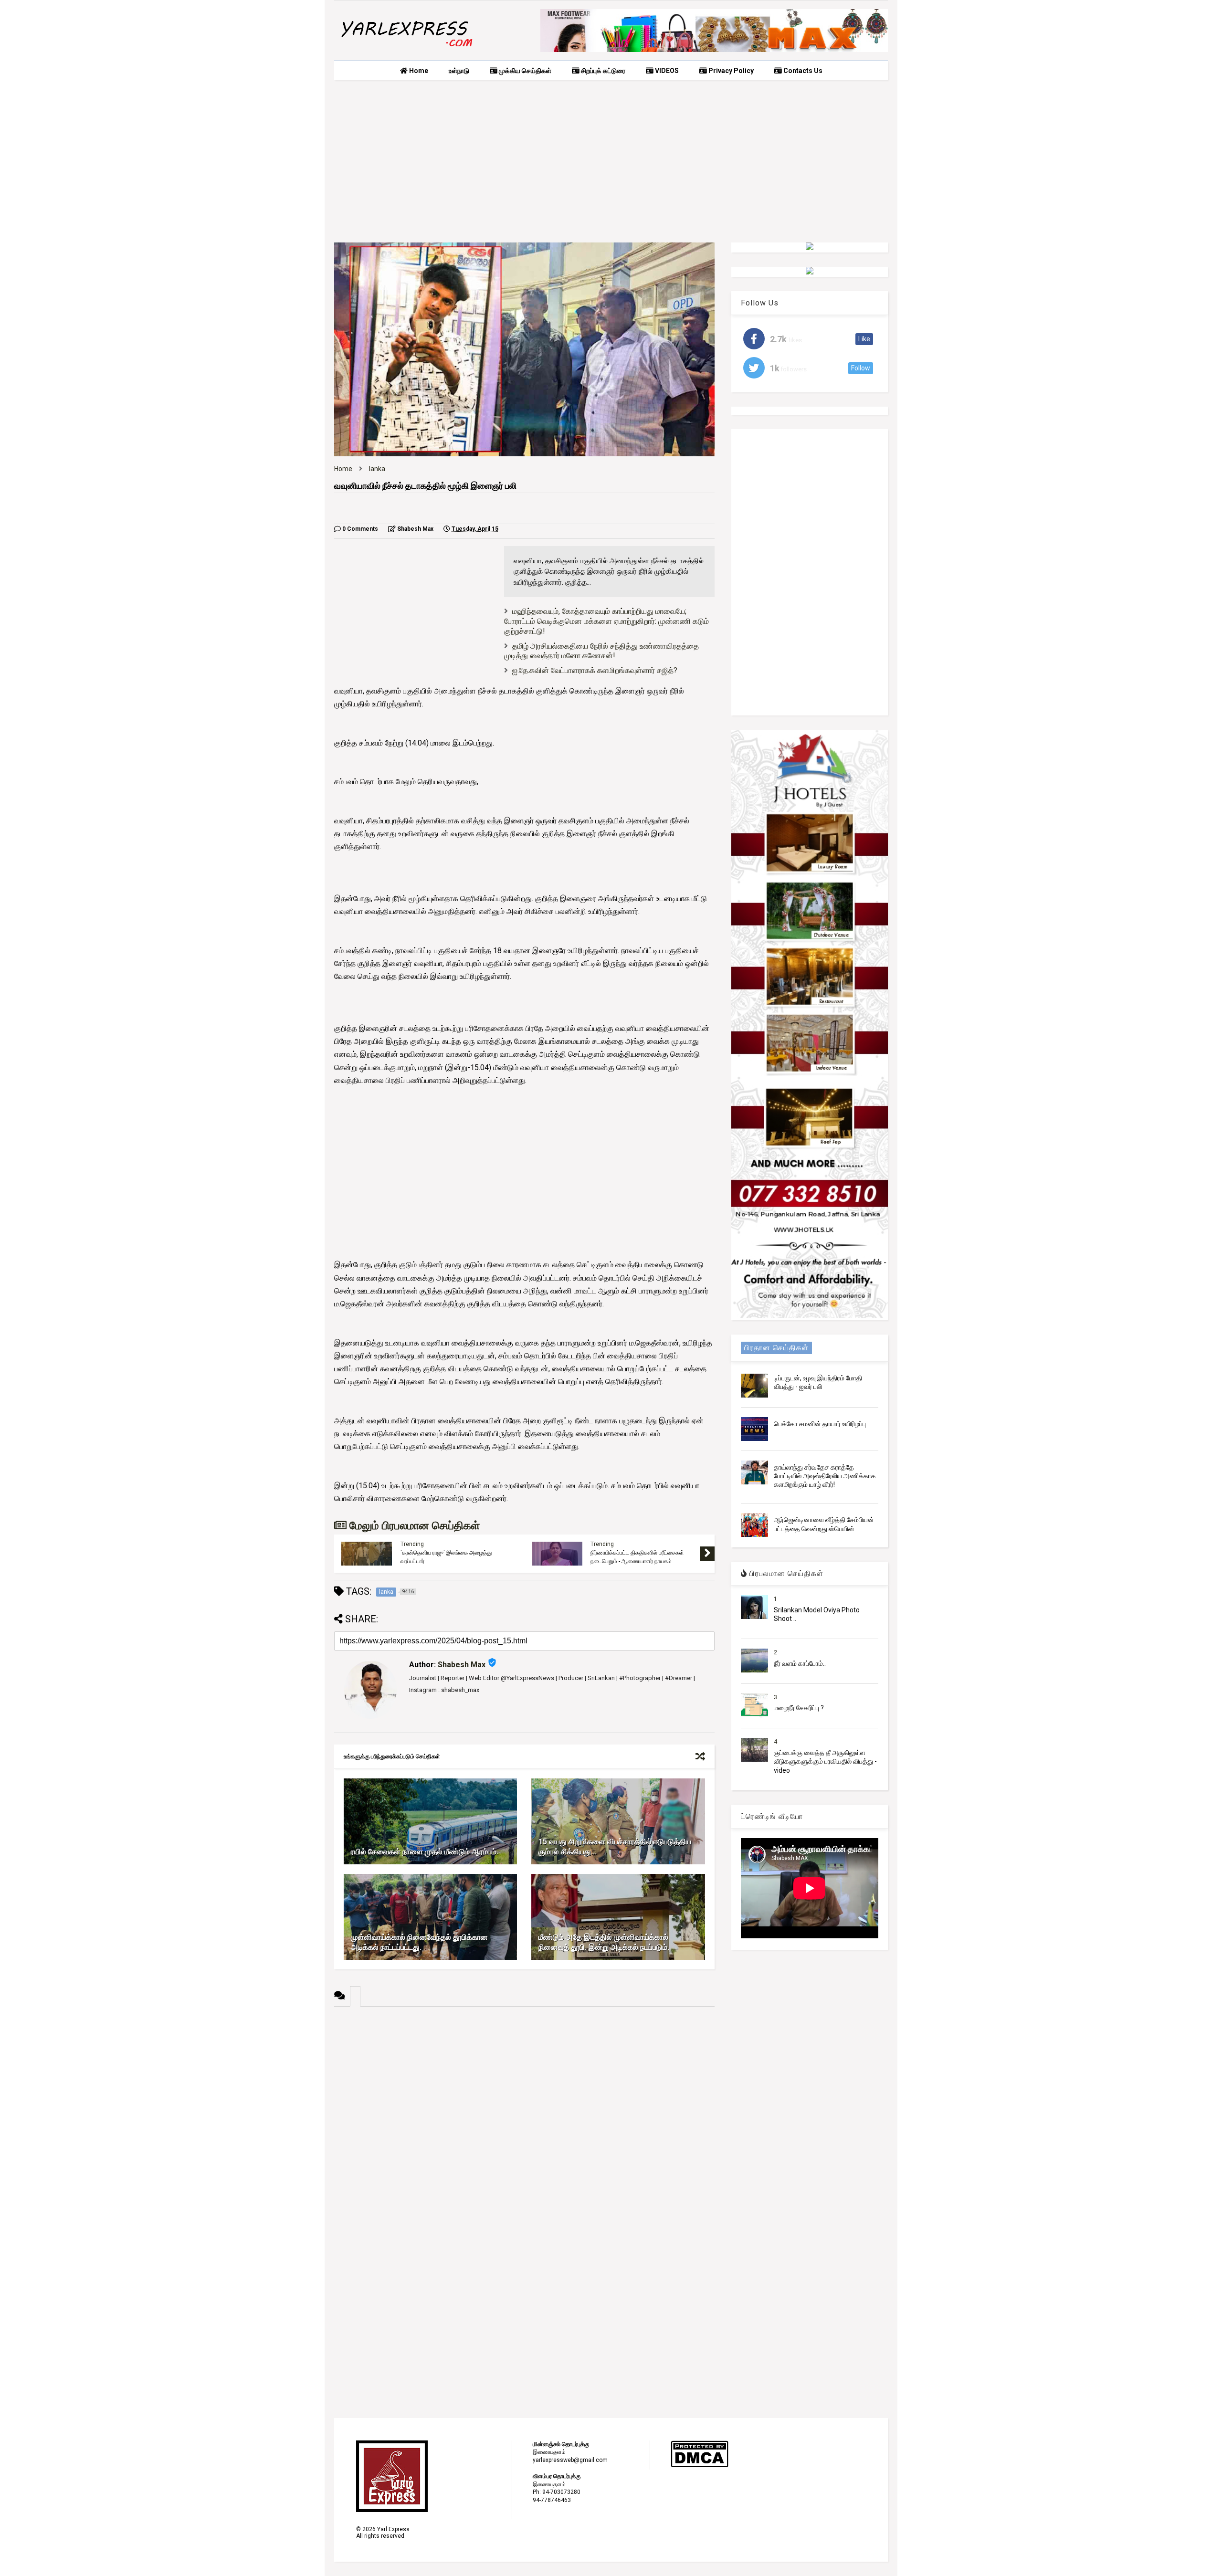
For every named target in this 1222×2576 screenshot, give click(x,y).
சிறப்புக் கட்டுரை (602, 71)
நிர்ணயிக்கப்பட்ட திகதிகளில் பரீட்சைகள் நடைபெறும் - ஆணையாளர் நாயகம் (637, 1557)
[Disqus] (524, 2126)
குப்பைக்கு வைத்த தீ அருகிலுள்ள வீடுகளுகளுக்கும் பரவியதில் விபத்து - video (825, 1761)
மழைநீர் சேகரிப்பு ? (799, 1708)
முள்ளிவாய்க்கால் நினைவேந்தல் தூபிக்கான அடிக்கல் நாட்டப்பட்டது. (419, 1942)
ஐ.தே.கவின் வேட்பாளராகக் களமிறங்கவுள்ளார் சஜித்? (595, 670)
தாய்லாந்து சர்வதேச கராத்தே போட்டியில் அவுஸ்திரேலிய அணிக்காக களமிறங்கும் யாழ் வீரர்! (825, 1476)
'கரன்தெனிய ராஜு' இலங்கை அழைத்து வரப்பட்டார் (446, 1557)
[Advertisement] (611, 161)
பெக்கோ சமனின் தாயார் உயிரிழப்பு (820, 1424)
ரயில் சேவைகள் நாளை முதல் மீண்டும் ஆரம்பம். (425, 1852)
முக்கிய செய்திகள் (524, 71)
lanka (377, 469)
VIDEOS (666, 71)
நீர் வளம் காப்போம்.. (800, 1663)
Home (418, 71)
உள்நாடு (459, 71)
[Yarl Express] (406, 49)
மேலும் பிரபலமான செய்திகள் (413, 1526)
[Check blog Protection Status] (700, 2466)
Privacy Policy (730, 71)
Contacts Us (802, 71)
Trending (412, 1544)
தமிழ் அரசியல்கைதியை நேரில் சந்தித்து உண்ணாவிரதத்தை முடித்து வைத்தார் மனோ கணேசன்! (601, 651)
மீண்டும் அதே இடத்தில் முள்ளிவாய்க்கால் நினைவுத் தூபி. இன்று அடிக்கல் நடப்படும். (604, 1942)
